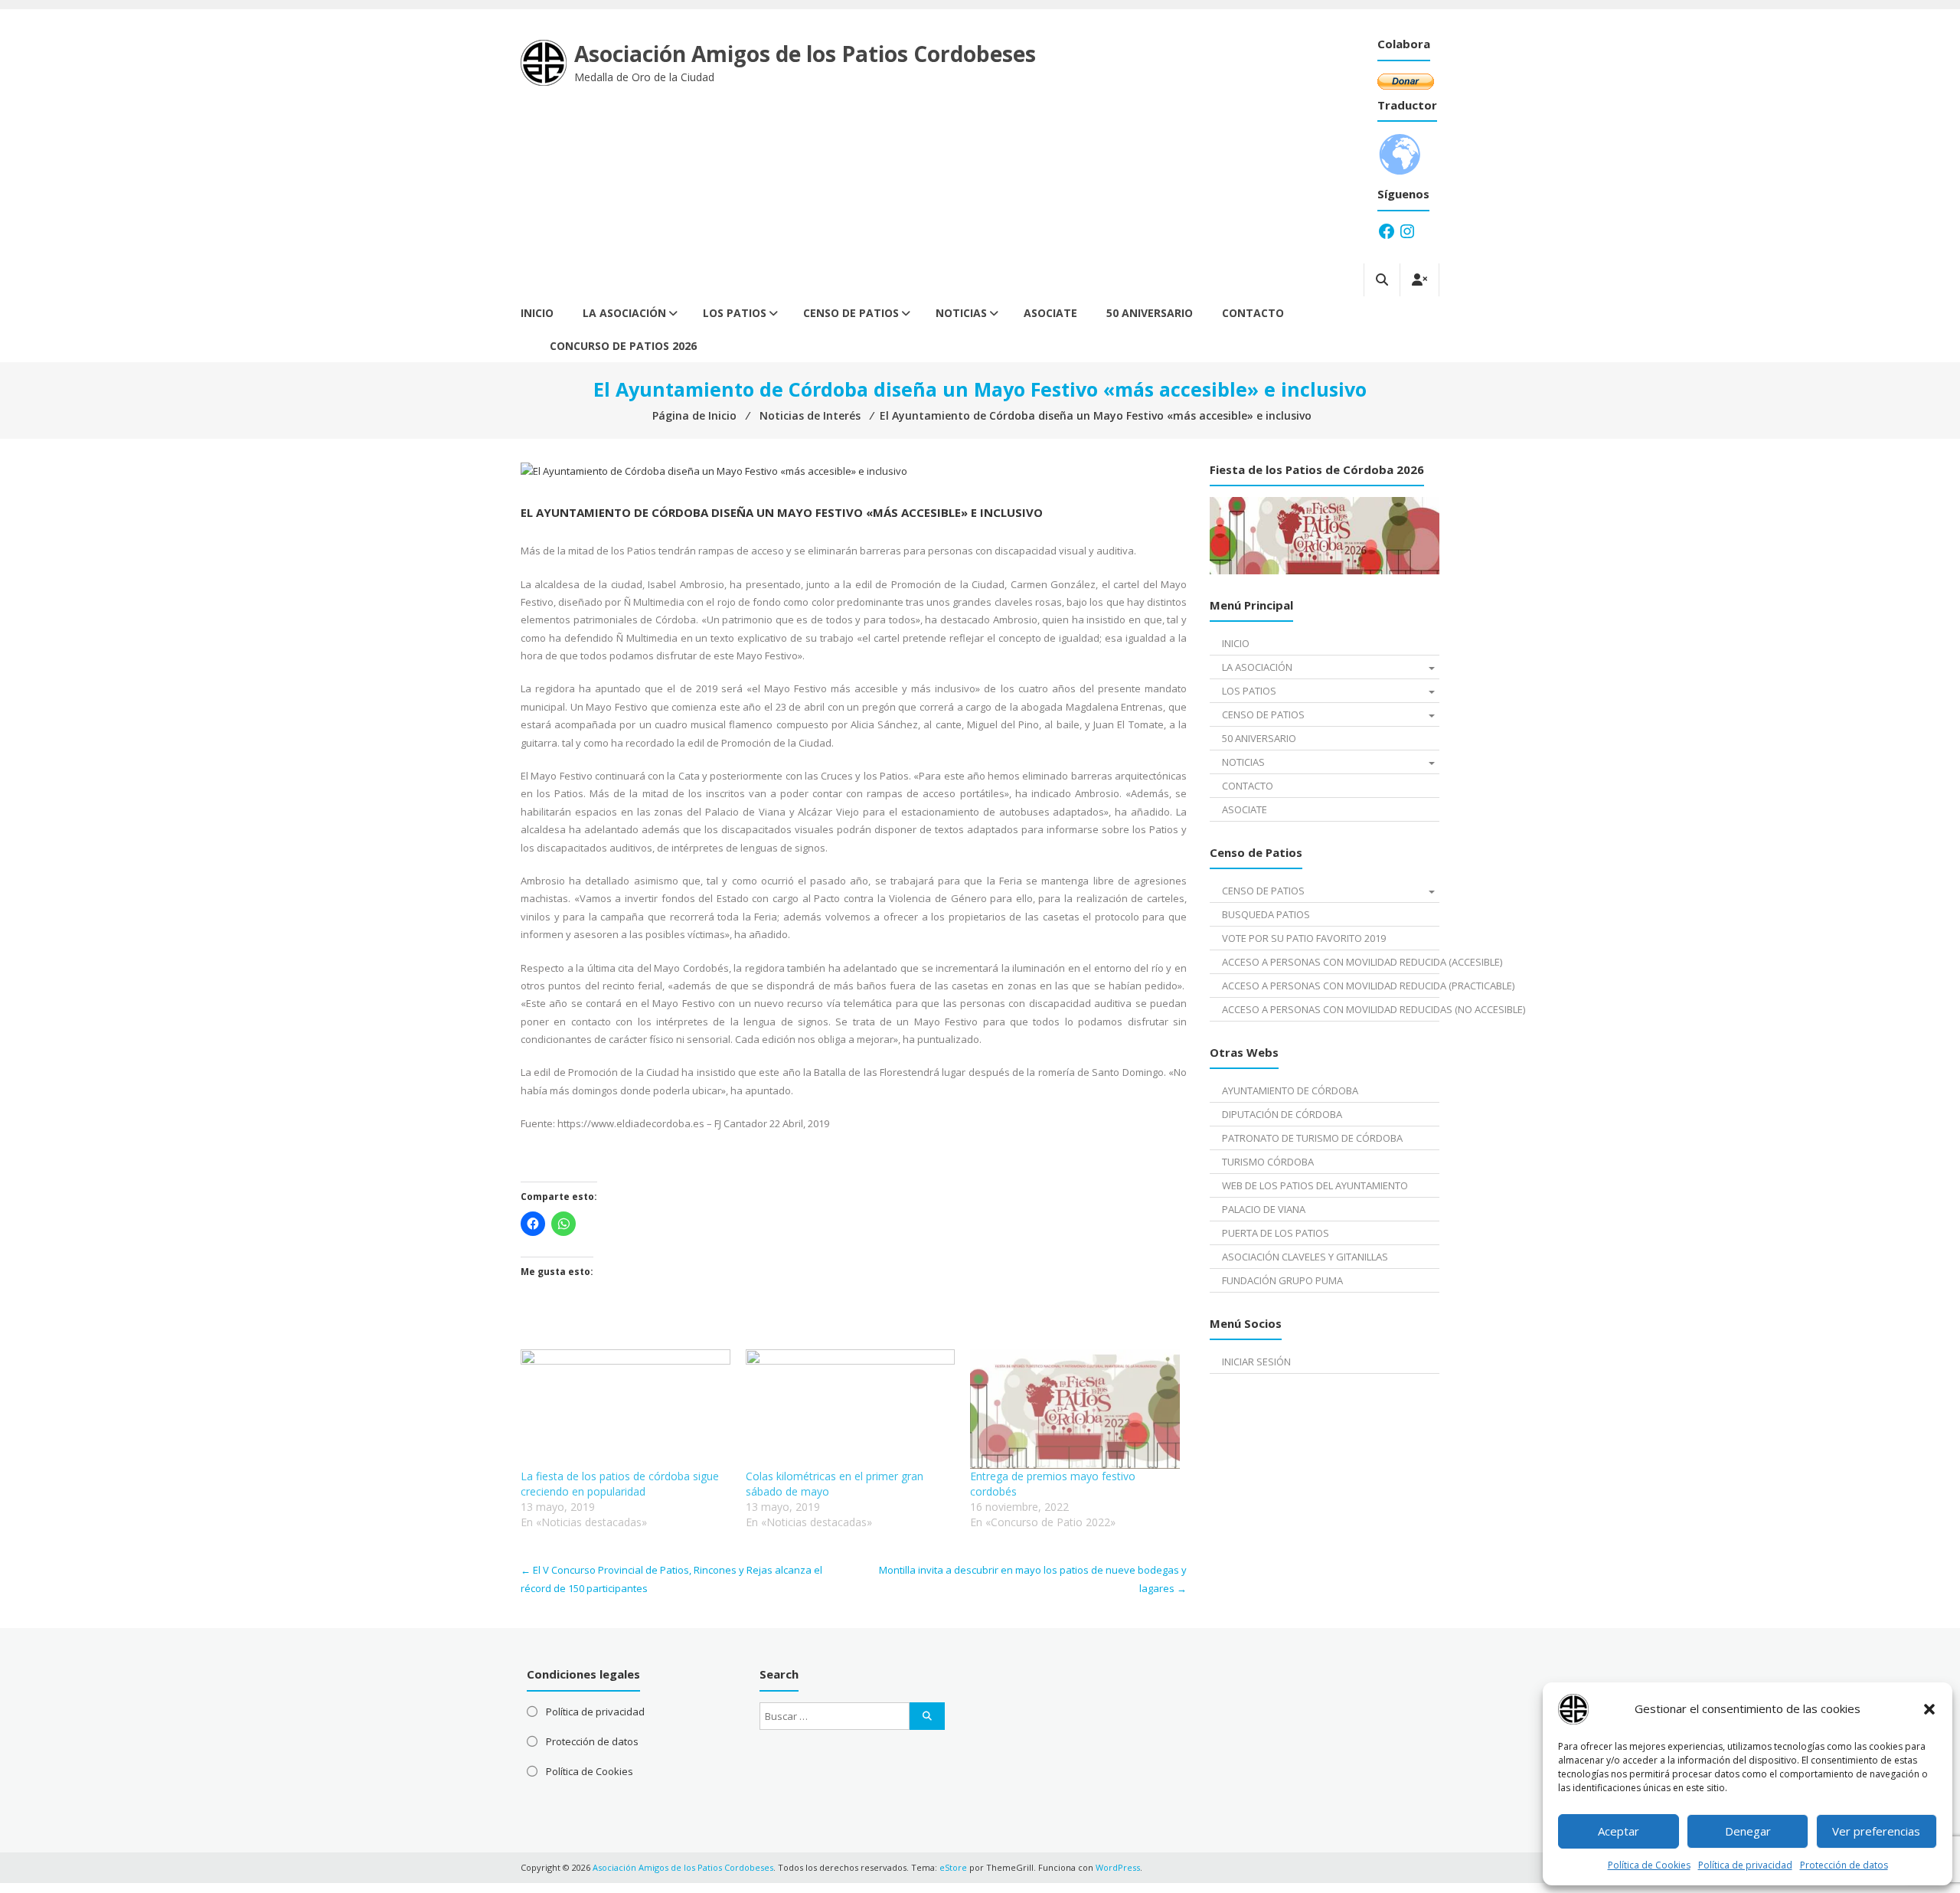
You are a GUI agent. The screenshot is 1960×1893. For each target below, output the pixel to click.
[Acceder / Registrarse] (1419, 280)
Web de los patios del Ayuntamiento (1315, 1185)
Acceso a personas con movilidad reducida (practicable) (1330, 986)
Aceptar (1619, 1831)
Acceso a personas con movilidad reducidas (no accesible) (1330, 1009)
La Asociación (624, 313)
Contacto (1253, 313)
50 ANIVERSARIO (1150, 313)
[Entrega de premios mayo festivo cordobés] (1075, 1409)
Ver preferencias (1876, 1831)
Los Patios (735, 313)
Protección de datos (1844, 1865)
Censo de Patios (851, 313)
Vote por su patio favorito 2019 (1304, 938)
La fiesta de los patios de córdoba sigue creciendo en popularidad (620, 1484)
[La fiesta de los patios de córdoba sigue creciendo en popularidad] (626, 1409)
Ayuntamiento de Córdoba (1290, 1090)
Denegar (1748, 1831)
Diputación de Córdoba (1282, 1114)
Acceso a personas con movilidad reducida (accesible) (1330, 962)
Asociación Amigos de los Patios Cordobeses (805, 54)
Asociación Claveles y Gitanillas (1305, 1257)
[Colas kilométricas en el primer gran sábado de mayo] (851, 1409)
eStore (953, 1867)
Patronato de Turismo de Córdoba (1312, 1138)
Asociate (1050, 313)
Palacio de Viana (1264, 1209)
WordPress (1118, 1867)
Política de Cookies (1649, 1865)
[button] (1929, 1709)
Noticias (961, 313)
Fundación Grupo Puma (1282, 1280)
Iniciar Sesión (1256, 1362)
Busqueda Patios (1266, 914)
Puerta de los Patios (1276, 1233)
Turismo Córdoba (1268, 1162)
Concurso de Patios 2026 (623, 346)
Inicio (537, 313)
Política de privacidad (1745, 1865)
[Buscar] (927, 1716)
